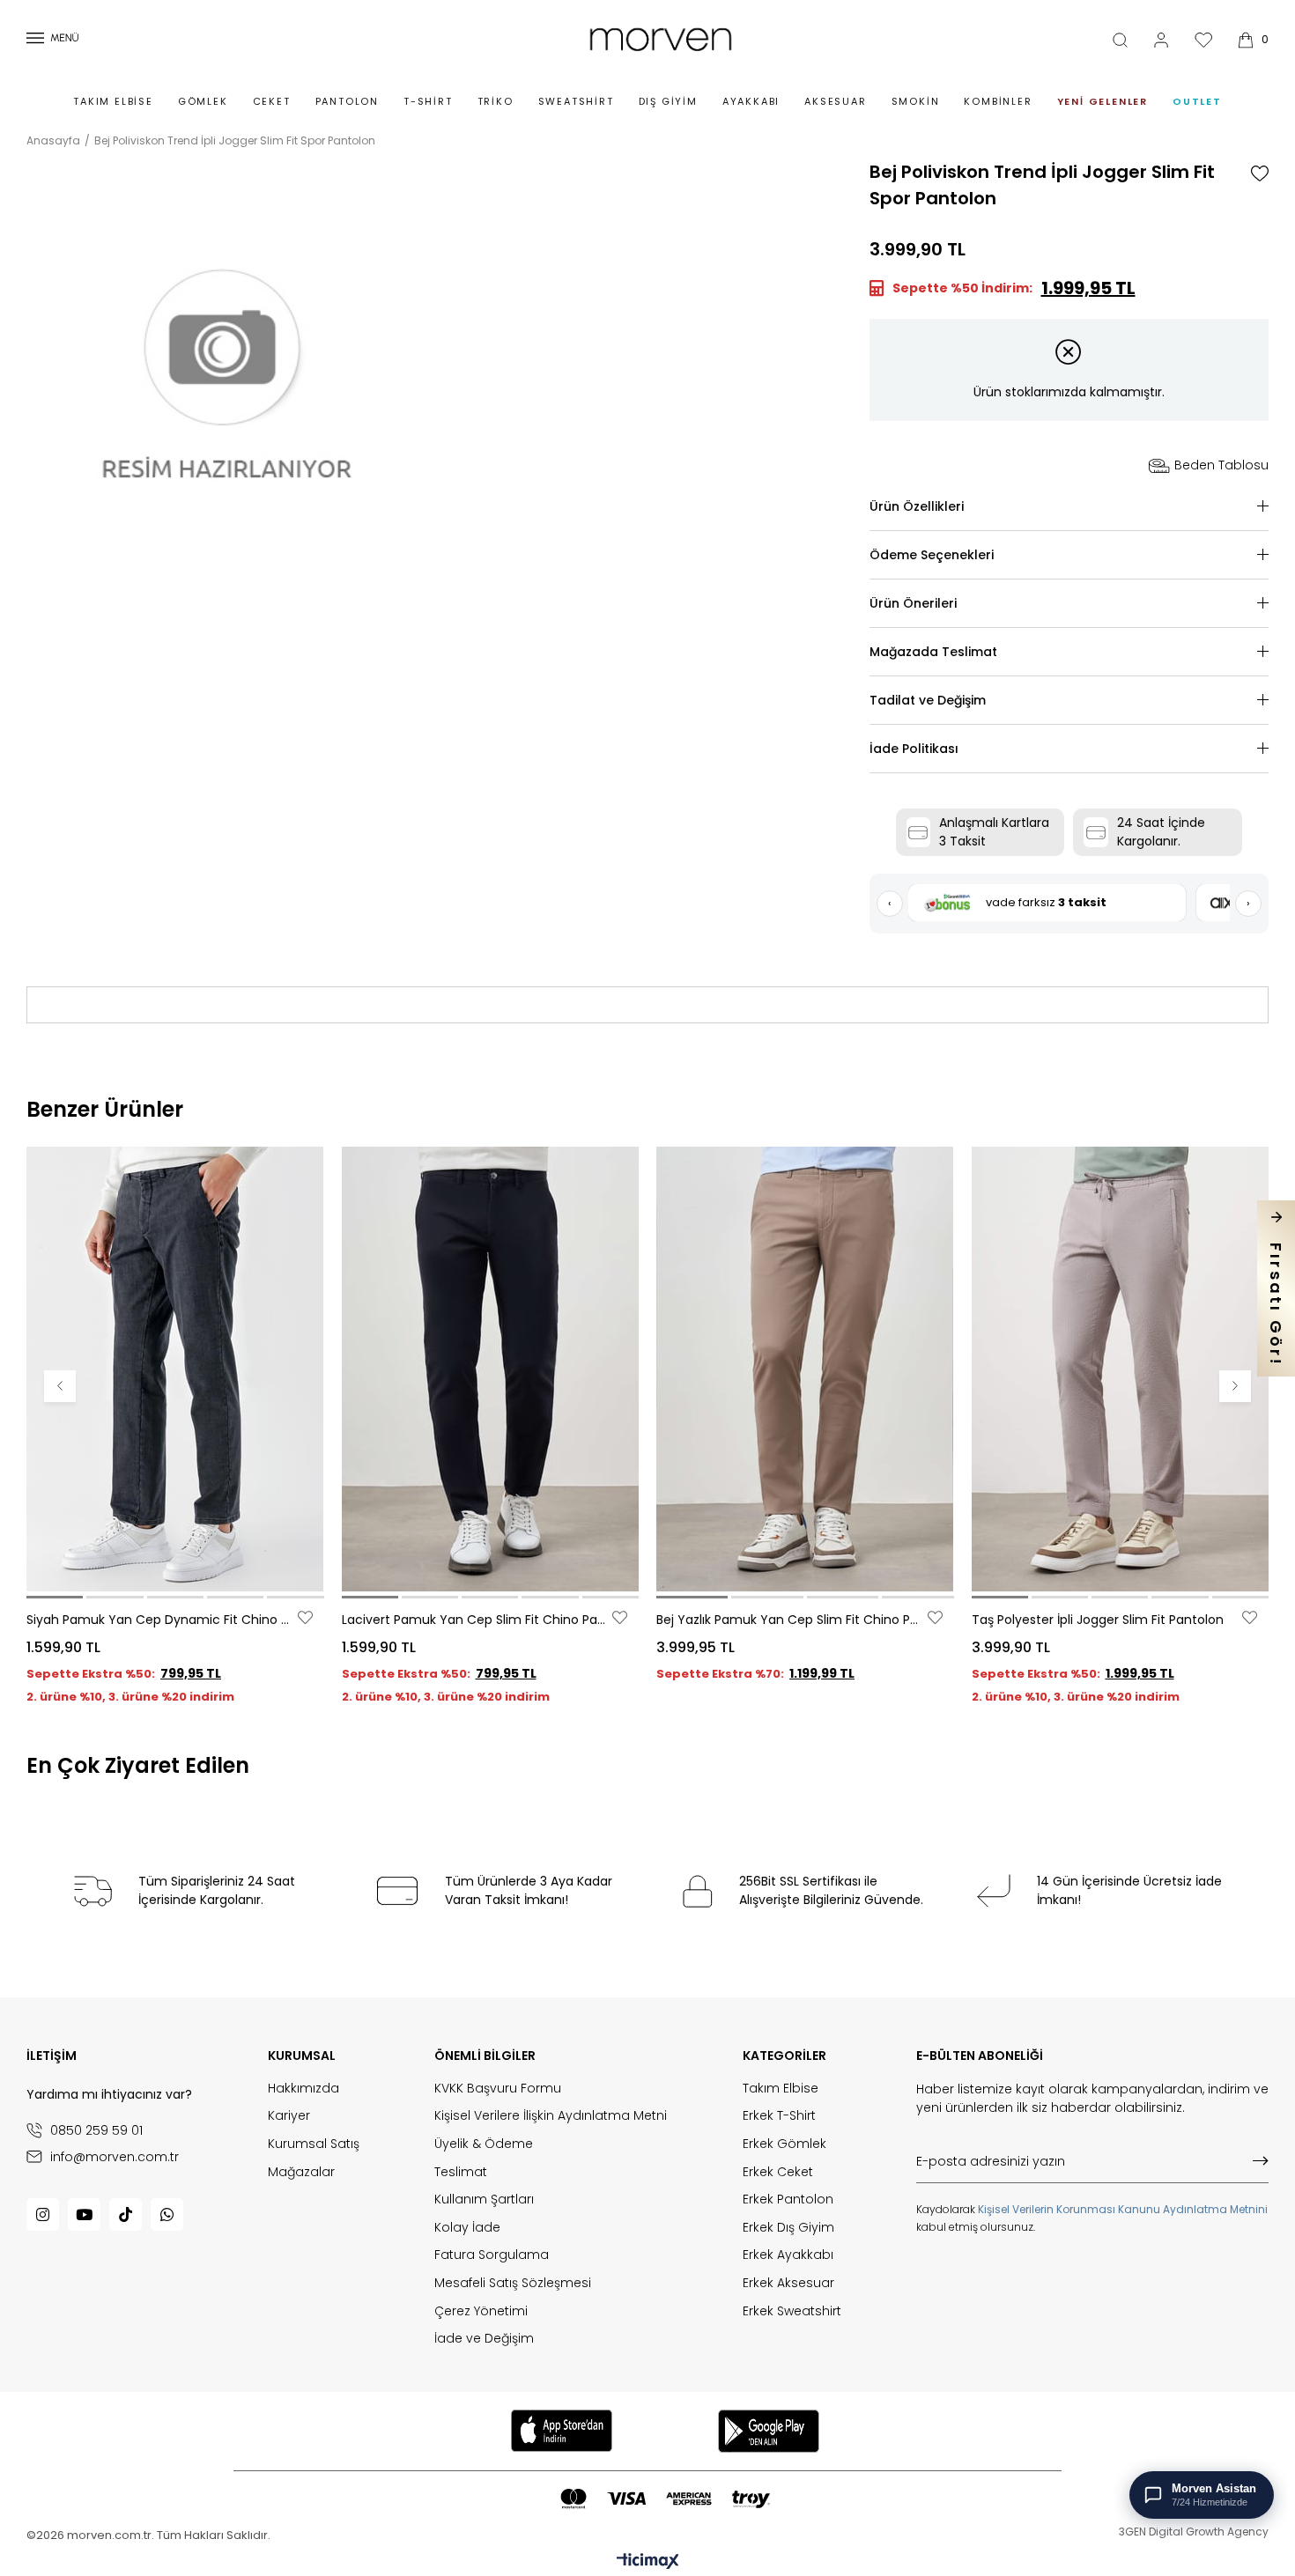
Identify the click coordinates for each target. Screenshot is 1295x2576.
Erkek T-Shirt (779, 2116)
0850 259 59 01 (96, 2130)
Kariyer (289, 2116)
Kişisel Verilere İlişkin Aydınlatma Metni (551, 2116)
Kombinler (998, 101)
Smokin (916, 101)
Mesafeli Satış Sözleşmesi (513, 2283)
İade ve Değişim (484, 2339)
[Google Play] (768, 2431)
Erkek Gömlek (784, 2144)
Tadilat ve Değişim (928, 700)
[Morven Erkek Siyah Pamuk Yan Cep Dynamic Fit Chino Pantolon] (175, 1369)
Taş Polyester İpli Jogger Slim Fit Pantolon (1098, 1620)
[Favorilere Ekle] (1260, 173)
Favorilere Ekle (305, 1617)
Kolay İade (467, 2228)
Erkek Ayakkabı (788, 2255)
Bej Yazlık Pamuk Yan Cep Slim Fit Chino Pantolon (790, 1620)
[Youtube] (84, 2214)
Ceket (272, 101)
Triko (496, 101)
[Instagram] (43, 2214)
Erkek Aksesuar (788, 2283)
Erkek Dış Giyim (788, 2228)
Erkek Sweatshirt (792, 2311)
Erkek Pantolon (788, 2200)
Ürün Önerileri (913, 603)
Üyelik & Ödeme (484, 2144)
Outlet (1197, 101)
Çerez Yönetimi (481, 2311)
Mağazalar (301, 2172)
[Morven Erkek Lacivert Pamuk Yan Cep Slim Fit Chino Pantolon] (491, 1369)
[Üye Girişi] (1161, 40)
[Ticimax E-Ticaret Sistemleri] (648, 2562)
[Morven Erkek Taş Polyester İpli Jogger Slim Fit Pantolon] (1121, 1369)
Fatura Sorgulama (492, 2255)
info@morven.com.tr (115, 2156)
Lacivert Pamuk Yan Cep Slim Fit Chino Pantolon (475, 1620)
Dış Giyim (668, 101)
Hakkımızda (303, 2089)
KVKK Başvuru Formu (498, 2089)
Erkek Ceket (778, 2172)
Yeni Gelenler (1103, 101)
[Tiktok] (126, 2214)
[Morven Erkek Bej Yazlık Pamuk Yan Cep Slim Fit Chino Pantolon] (805, 1369)
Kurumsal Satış (314, 2144)
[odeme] (665, 2499)
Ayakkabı (751, 101)
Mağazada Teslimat (933, 652)
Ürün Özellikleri (917, 506)
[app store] (561, 2431)
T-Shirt (428, 101)
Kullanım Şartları (484, 2200)
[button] (55, 1597)
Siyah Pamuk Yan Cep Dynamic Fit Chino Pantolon (160, 1620)
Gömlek (203, 101)
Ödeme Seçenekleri (932, 555)
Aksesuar (835, 101)
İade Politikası (914, 749)
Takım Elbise (113, 101)
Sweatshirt (576, 101)
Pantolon (347, 101)
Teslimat (461, 2172)
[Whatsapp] (167, 2214)
